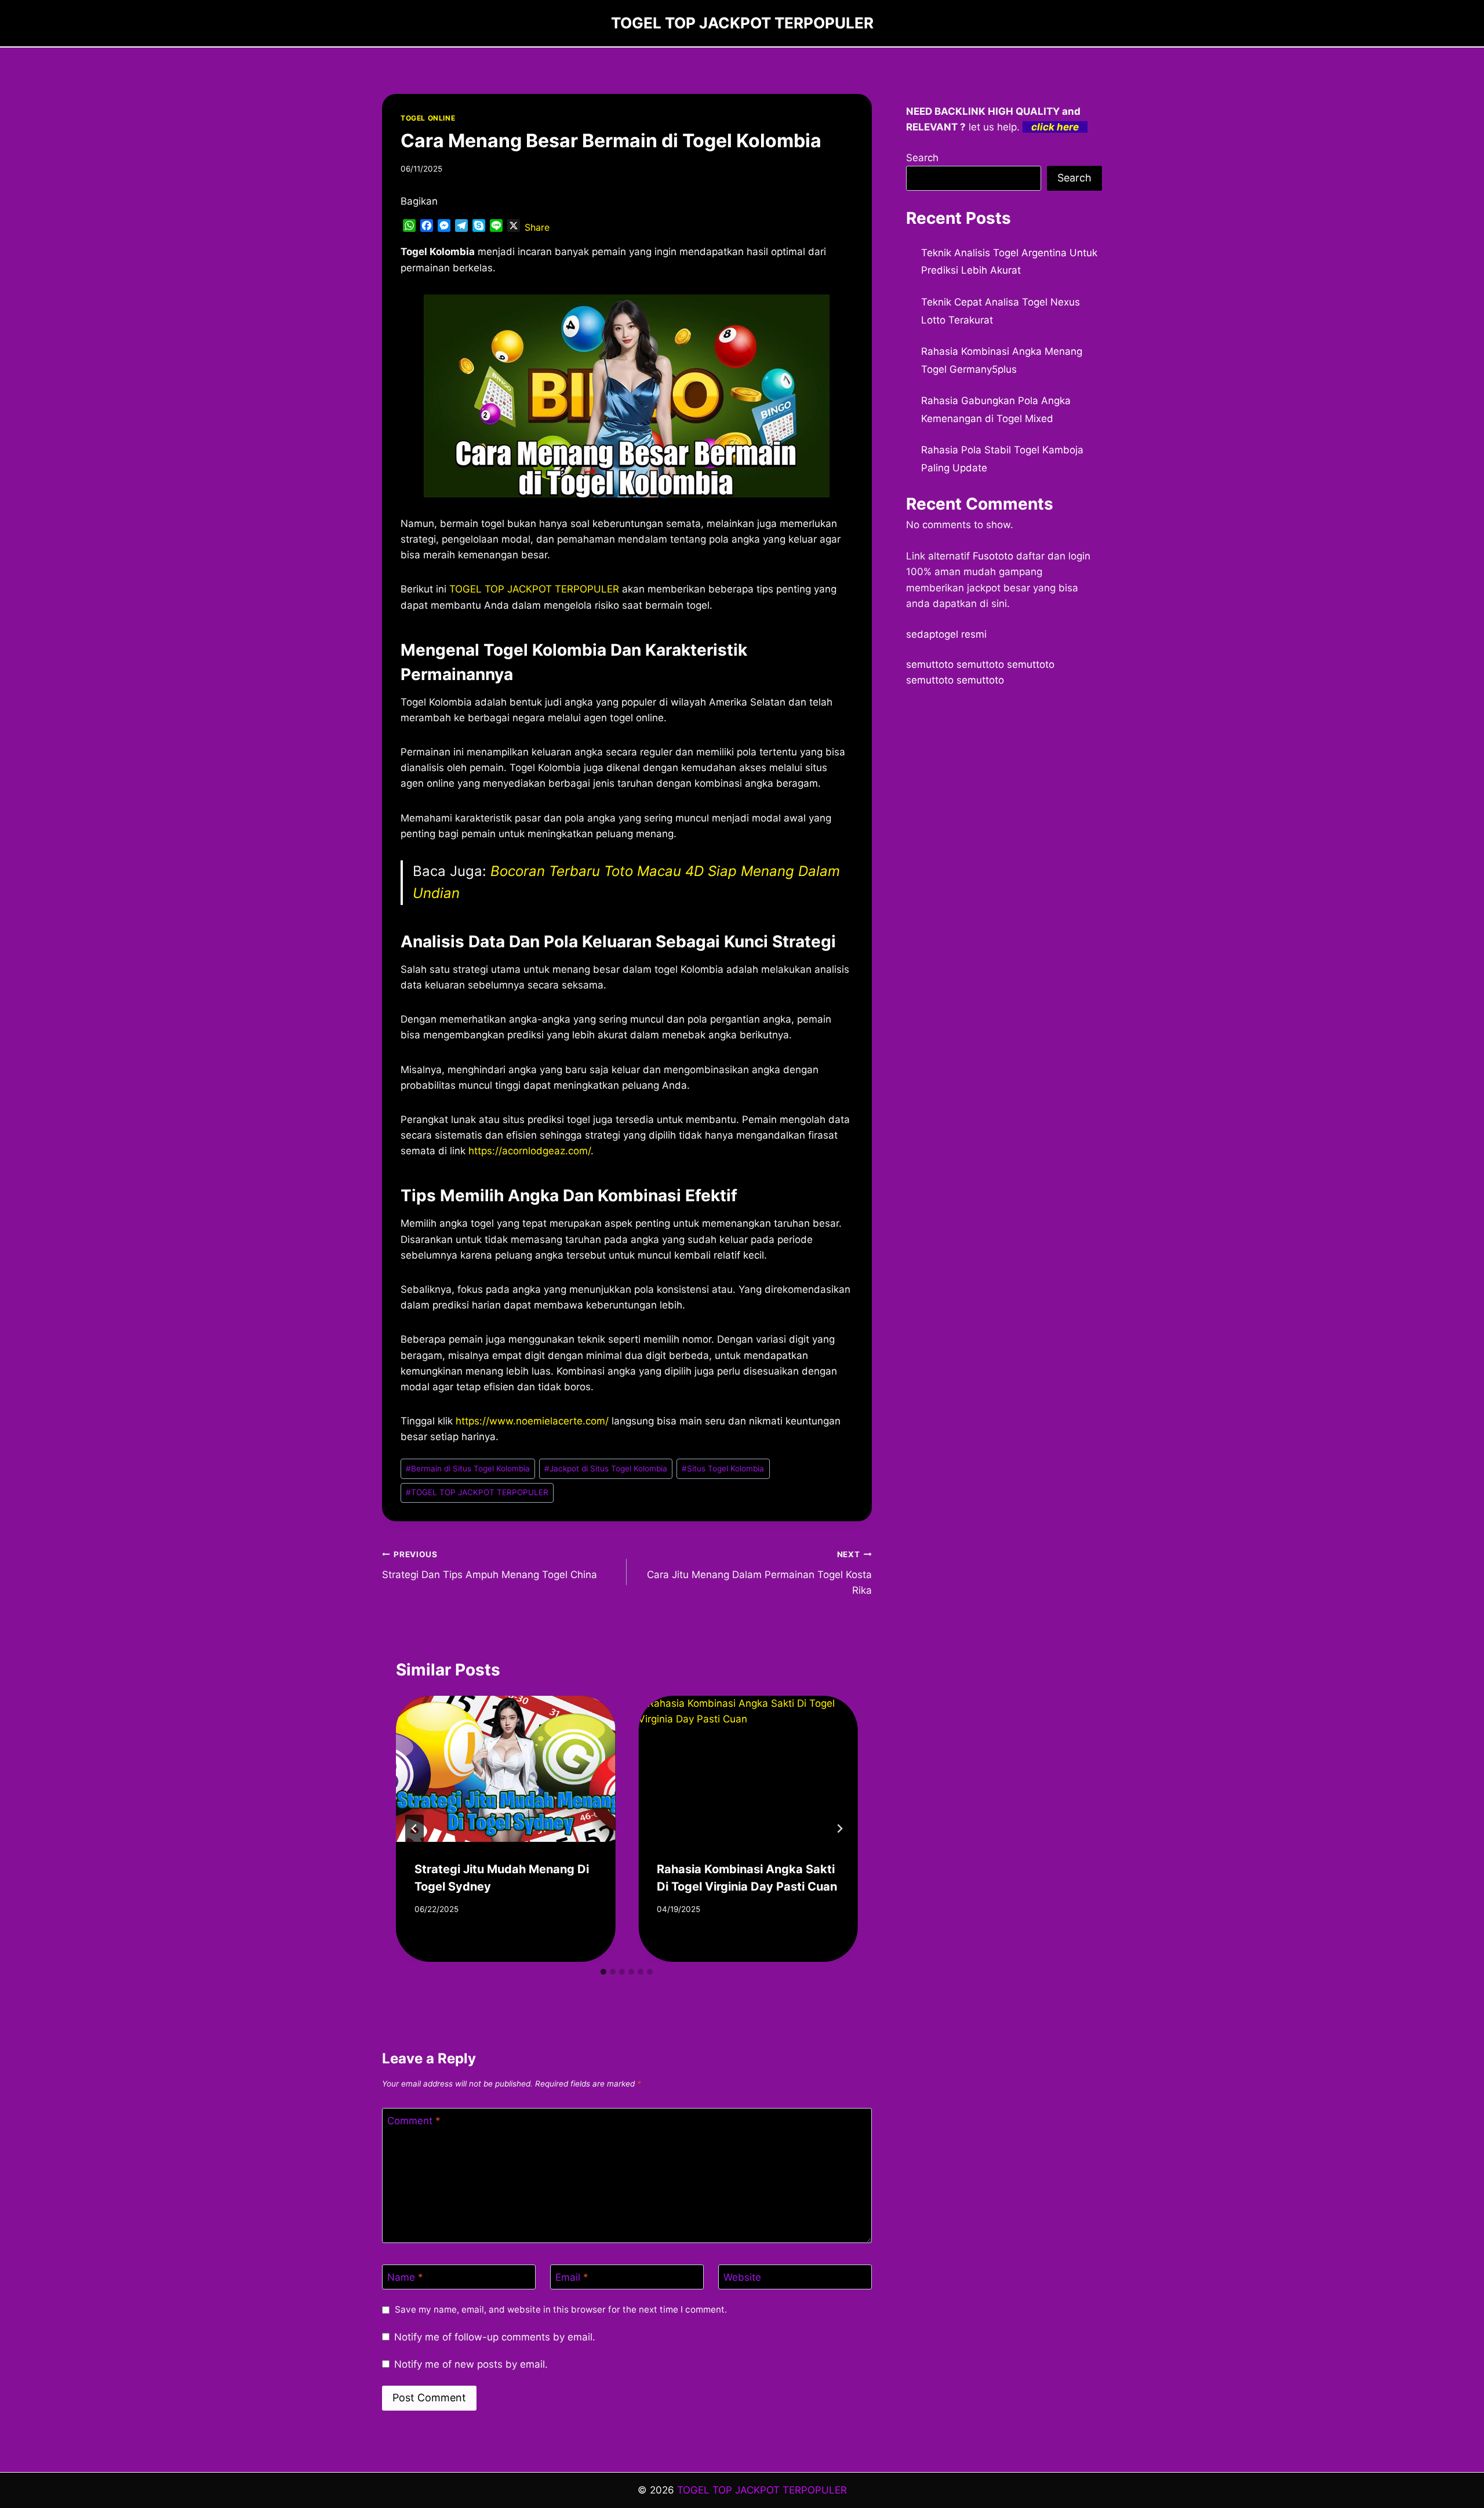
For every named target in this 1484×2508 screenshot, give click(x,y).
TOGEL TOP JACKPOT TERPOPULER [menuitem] (534, 589)
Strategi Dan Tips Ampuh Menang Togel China (490, 1565)
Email (572, 2277)
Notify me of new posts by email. (471, 2364)
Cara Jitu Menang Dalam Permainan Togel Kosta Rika (759, 1573)
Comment (414, 2121)
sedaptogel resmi (946, 634)
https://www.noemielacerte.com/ (532, 1421)
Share (537, 227)
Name (405, 2277)
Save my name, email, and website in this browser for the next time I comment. (561, 2309)
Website (742, 2277)
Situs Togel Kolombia (723, 1469)
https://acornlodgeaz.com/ (530, 1151)
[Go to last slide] (414, 1829)
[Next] (839, 1829)
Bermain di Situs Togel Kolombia (468, 1469)
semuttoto (930, 664)
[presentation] (505, 1769)
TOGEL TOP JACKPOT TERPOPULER (477, 1492)
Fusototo (993, 556)
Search (922, 158)
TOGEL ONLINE (428, 118)
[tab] (603, 1972)
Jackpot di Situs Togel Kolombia (606, 1469)
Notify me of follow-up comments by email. (495, 2337)
